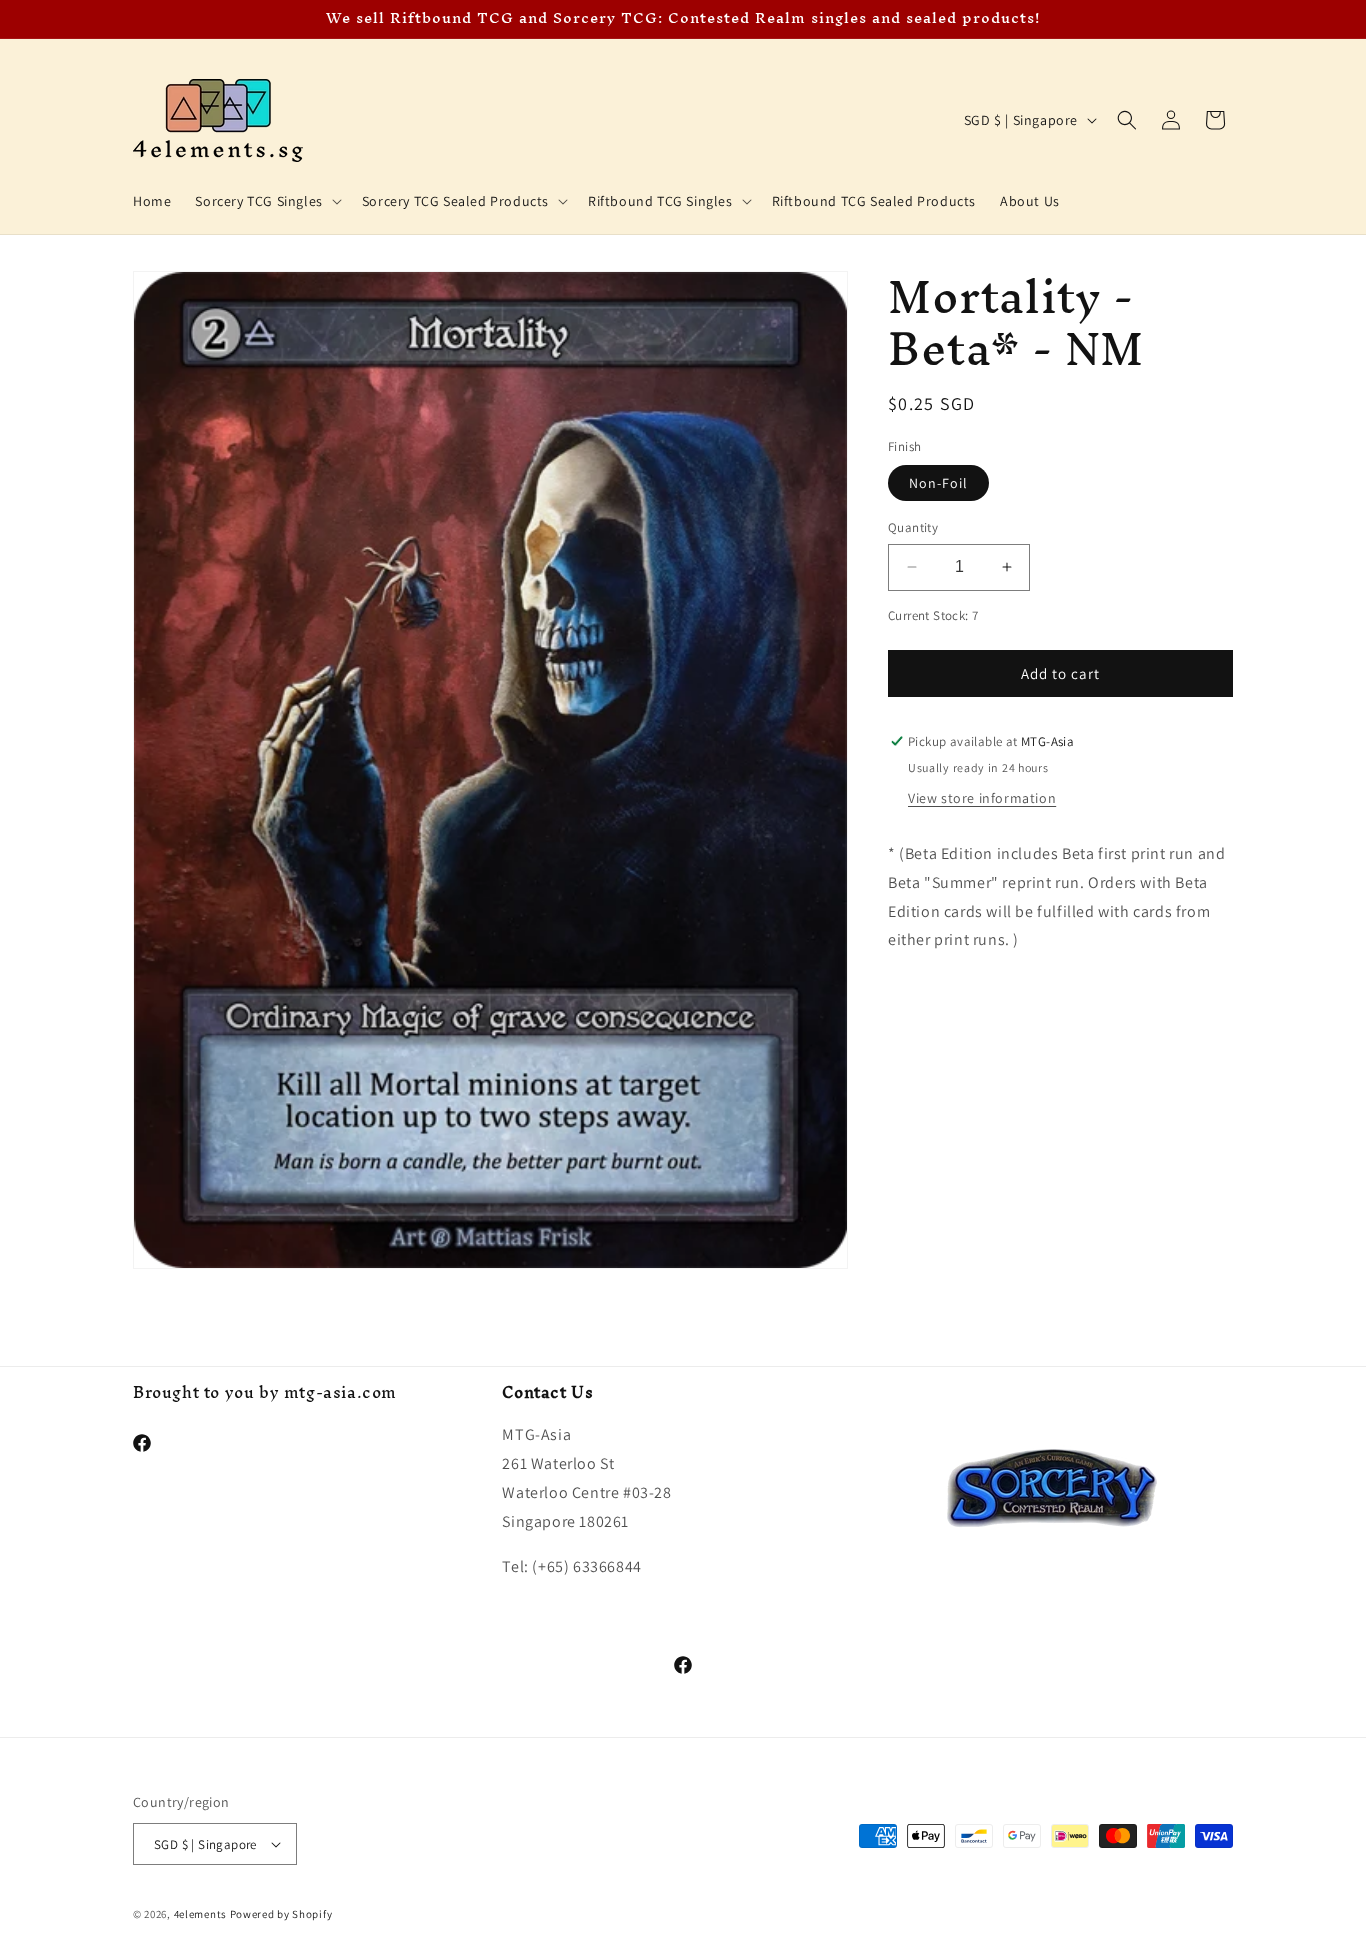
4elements (200, 1914)
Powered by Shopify (281, 1914)
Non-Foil (938, 483)
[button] (266, 201)
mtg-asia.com (340, 1392)
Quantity (913, 527)
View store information (982, 798)
